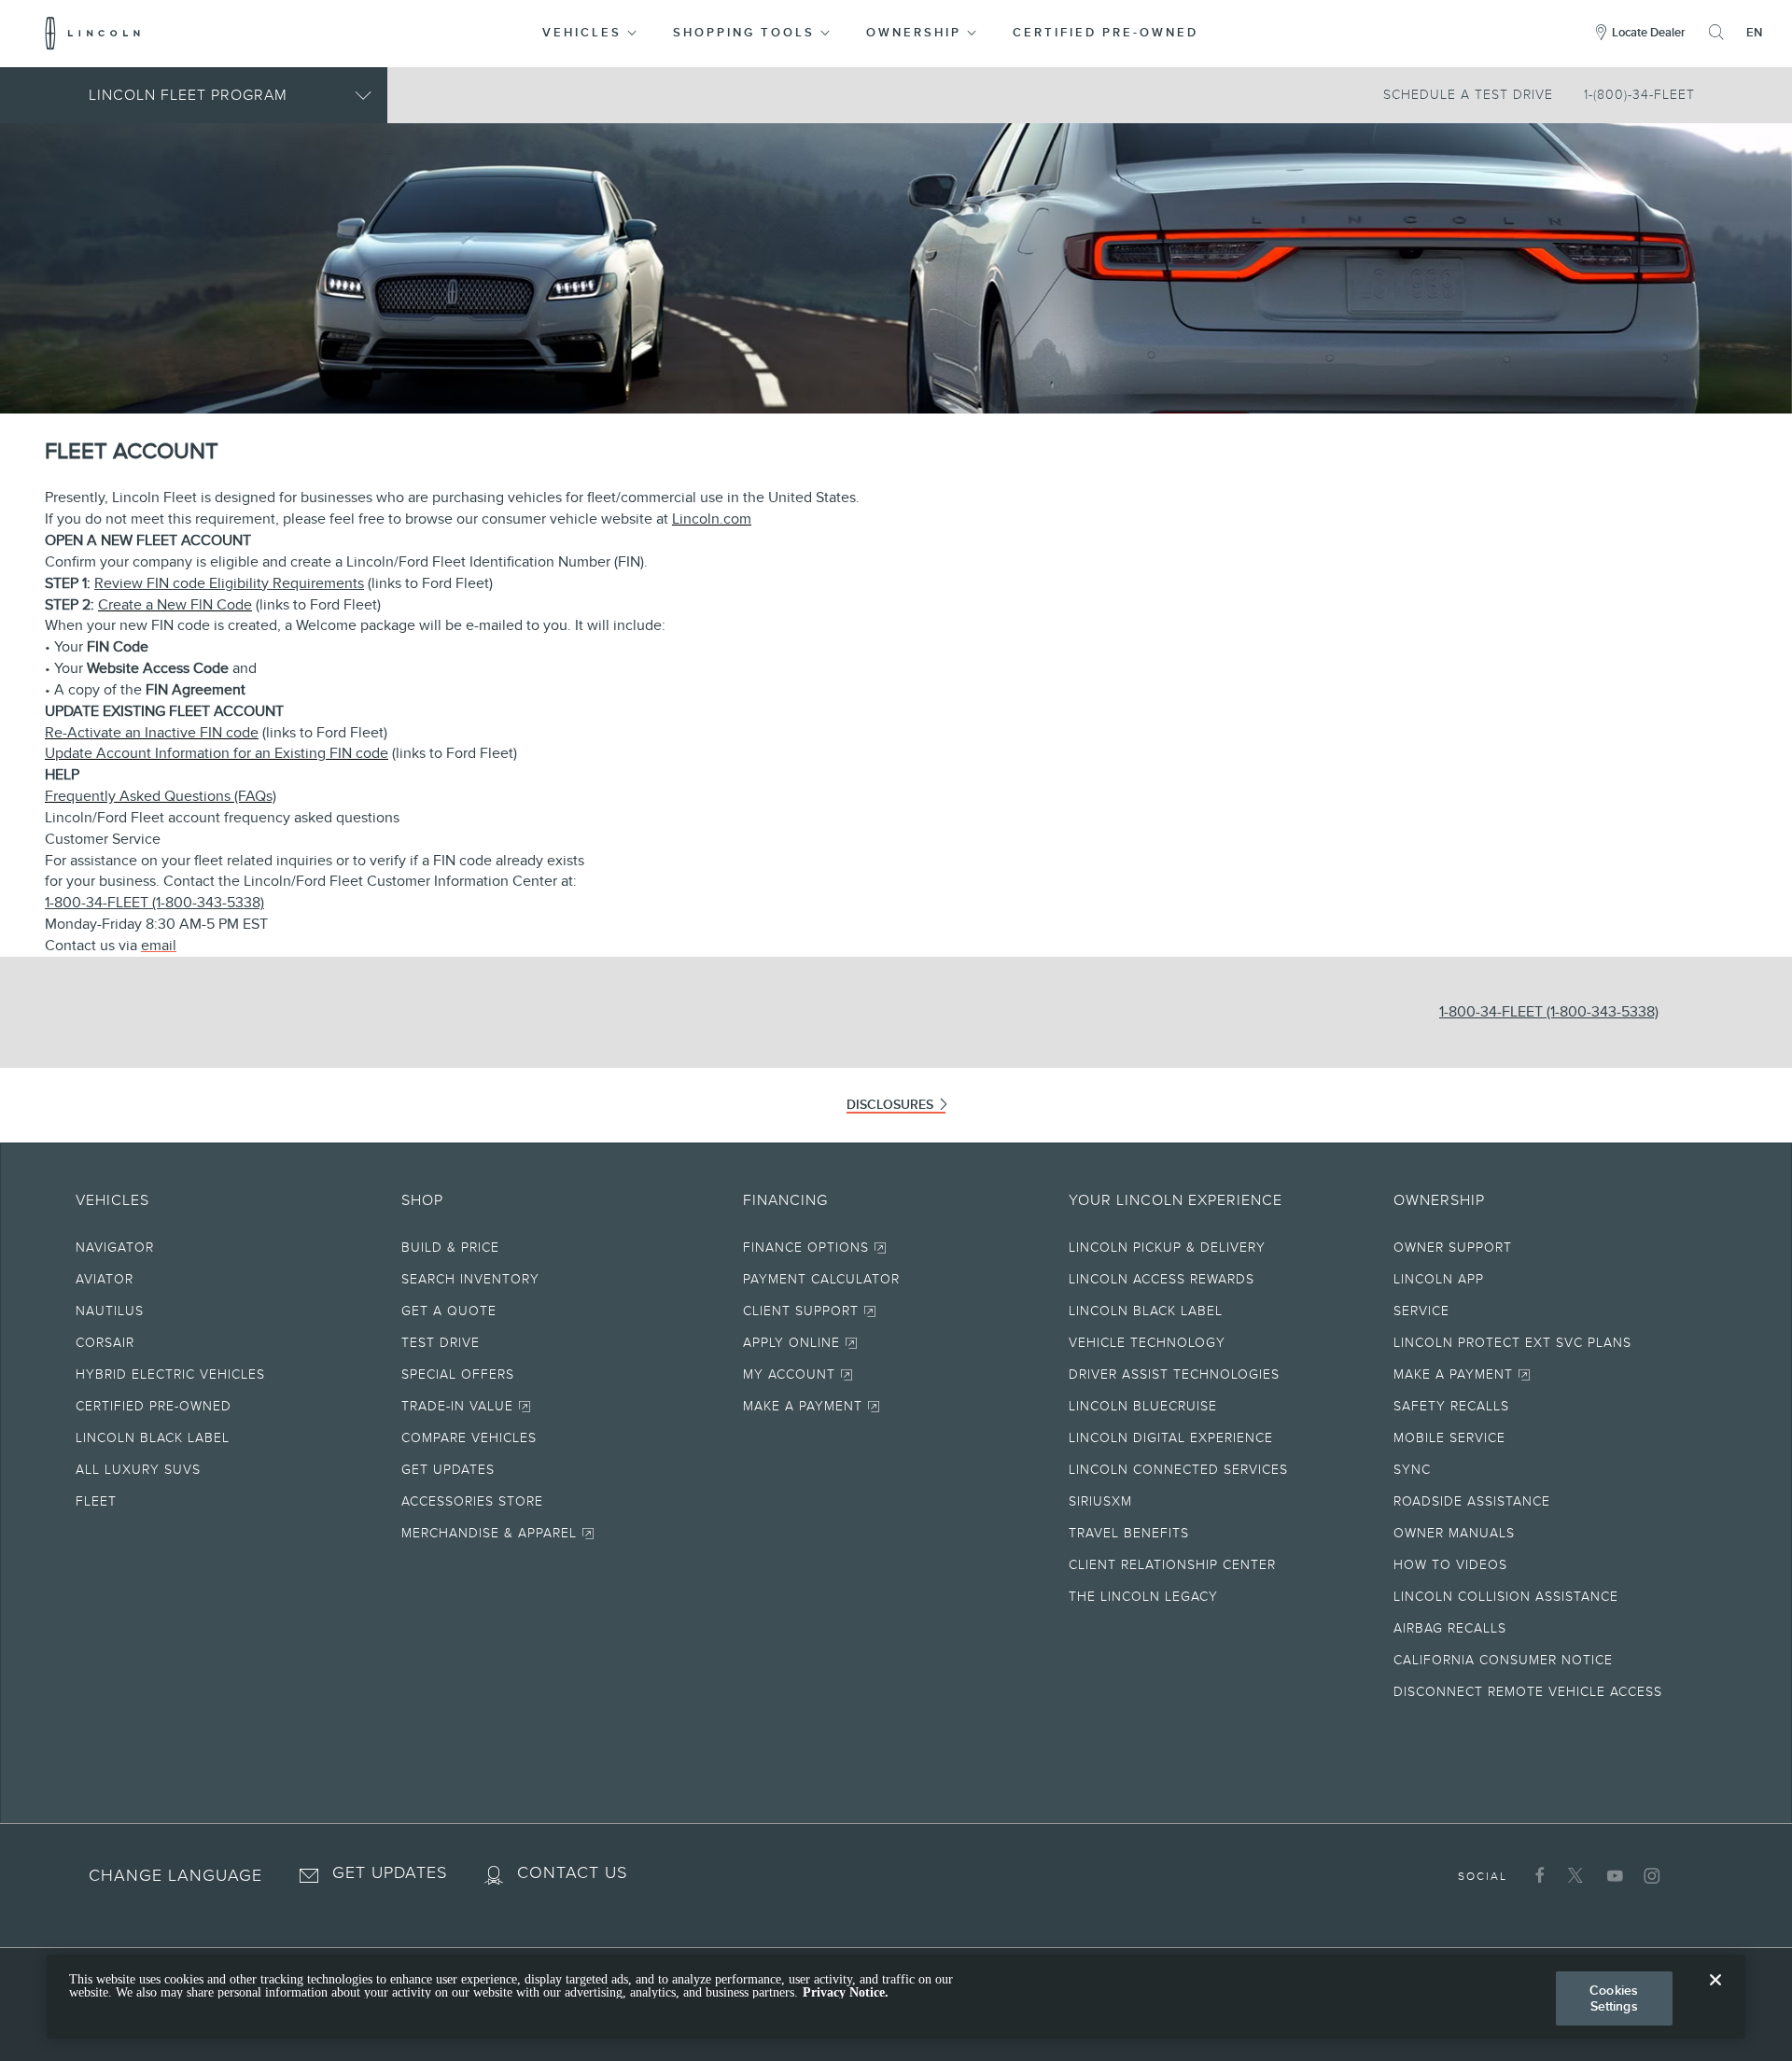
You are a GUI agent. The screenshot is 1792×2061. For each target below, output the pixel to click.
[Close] (1715, 1995)
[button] (591, 33)
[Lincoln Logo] (93, 33)
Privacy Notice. (846, 1992)
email (159, 946)
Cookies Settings (1614, 1998)
